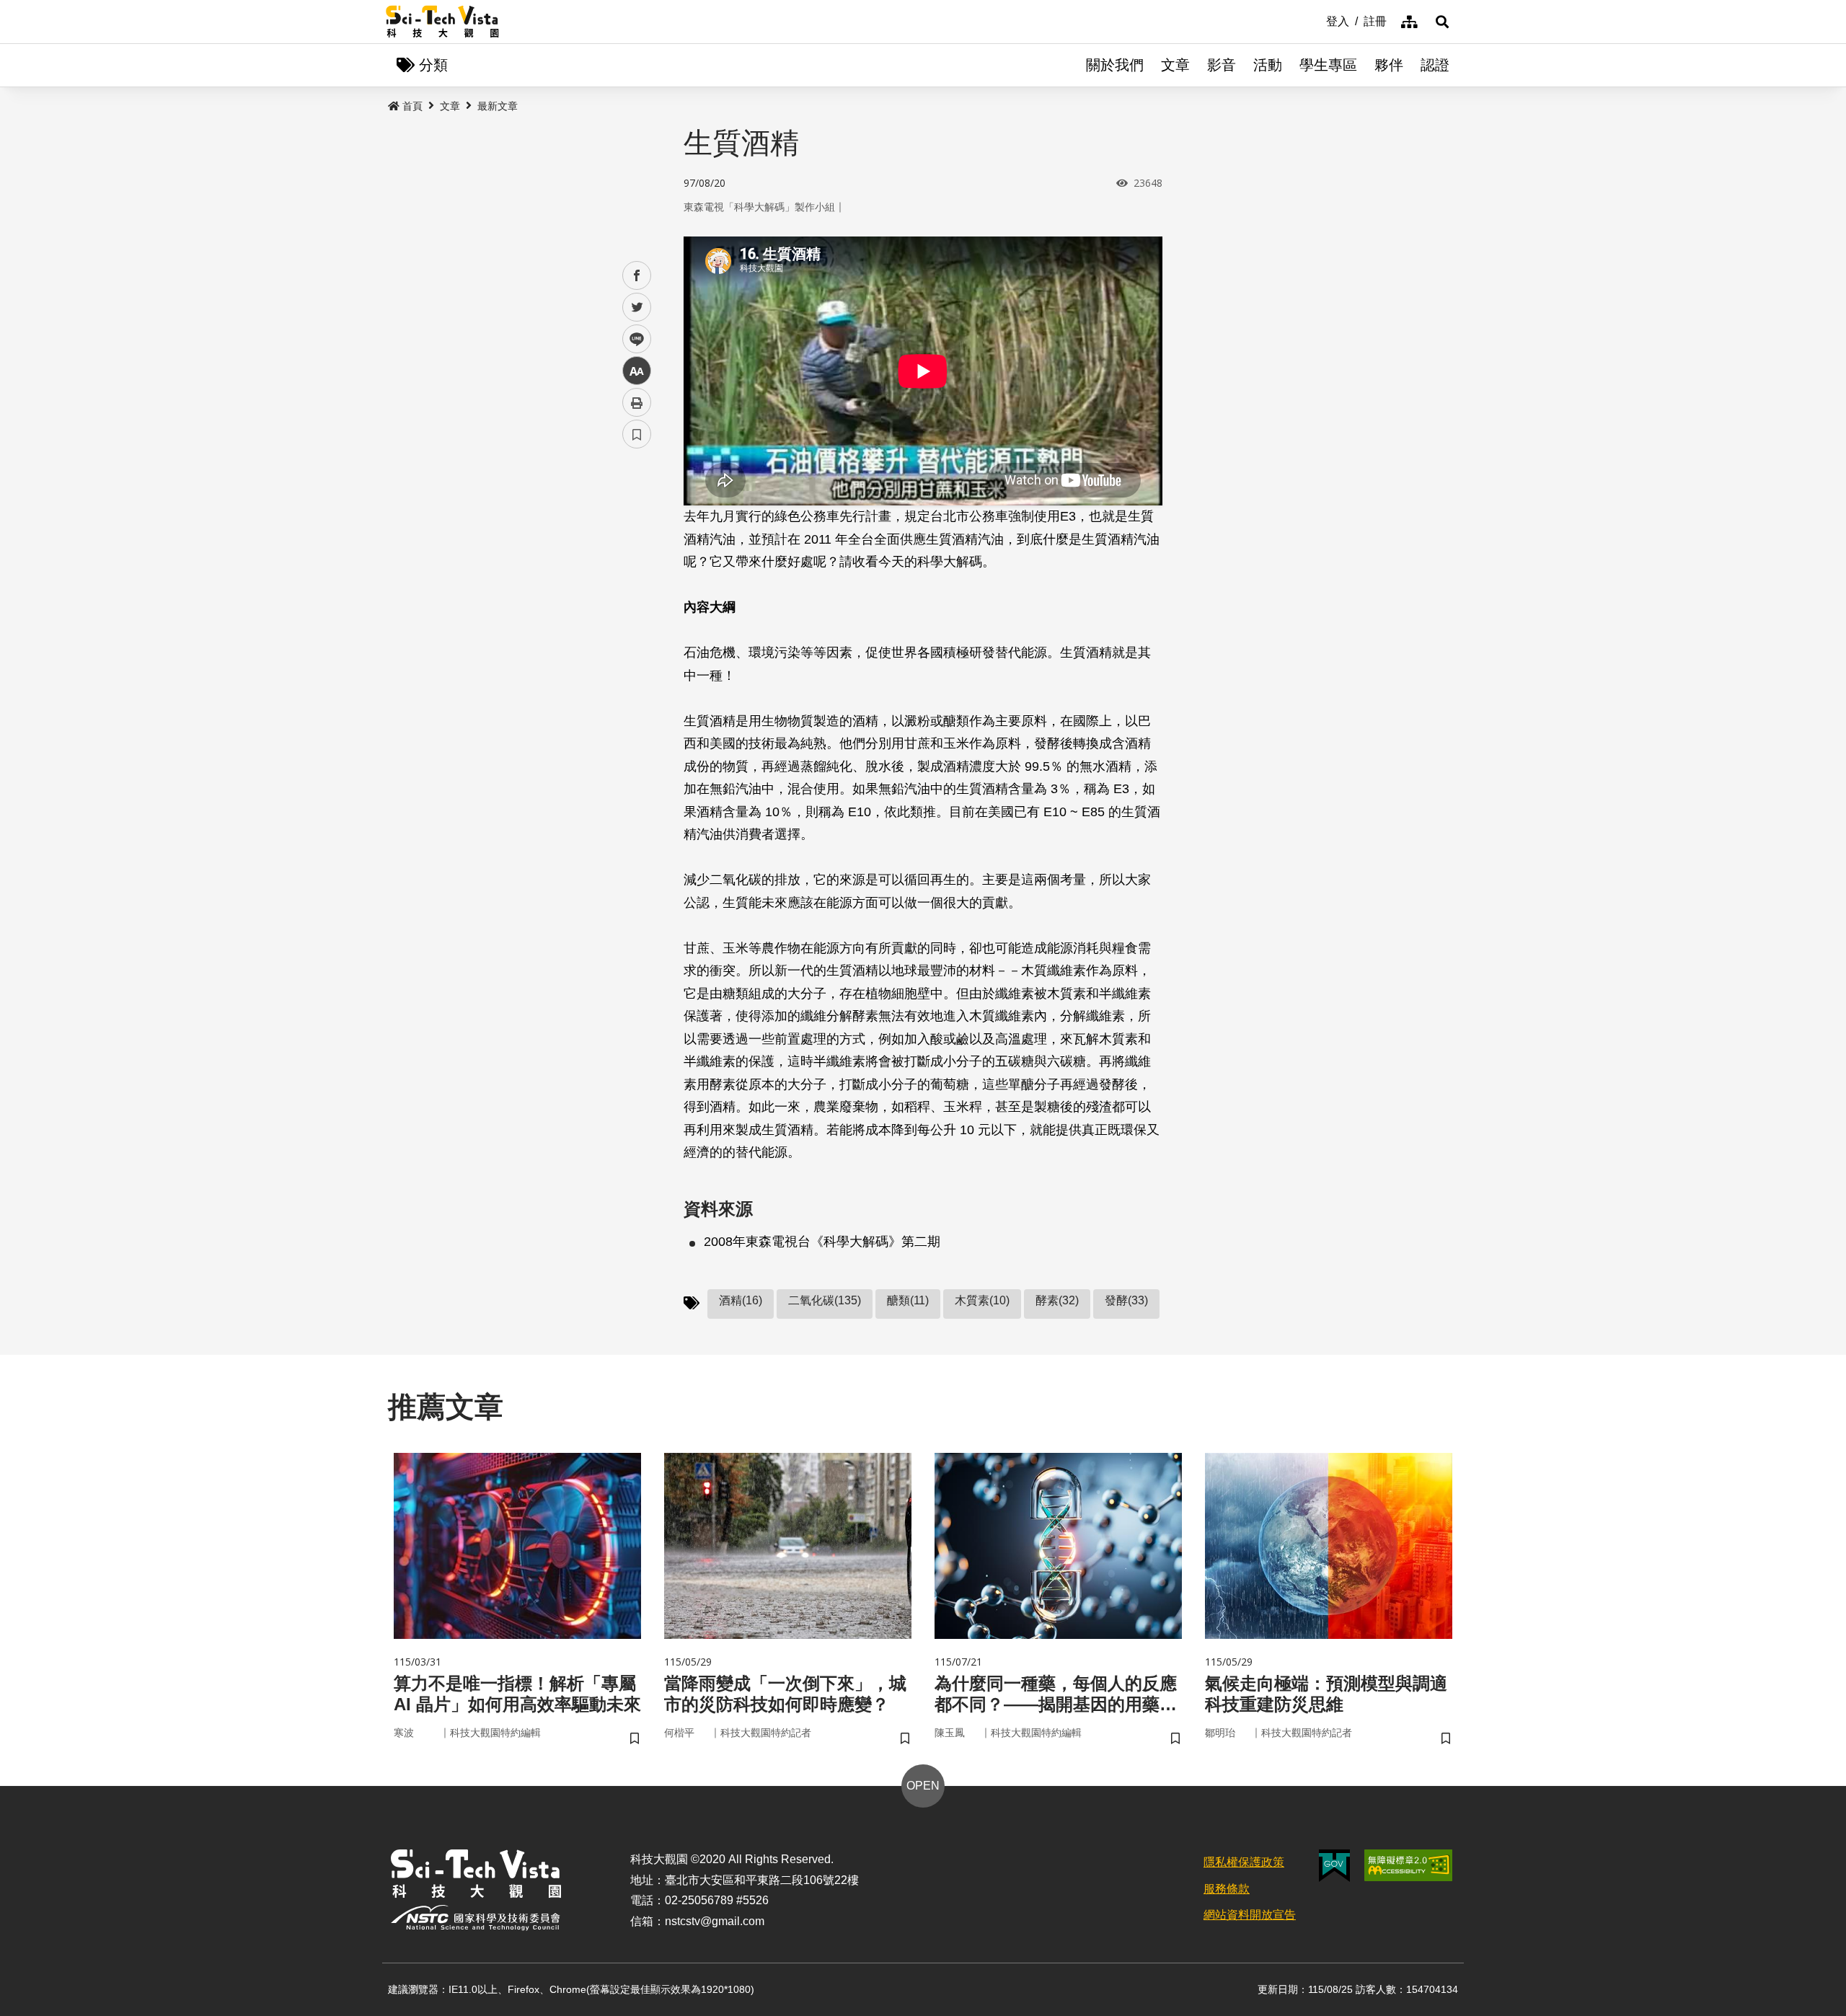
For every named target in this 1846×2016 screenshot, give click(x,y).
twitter (637, 308)
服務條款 (1227, 1889)
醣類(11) (908, 1300)
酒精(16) (741, 1300)
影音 (1222, 65)
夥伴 (1389, 65)
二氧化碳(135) (825, 1300)
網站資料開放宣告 (1250, 1915)
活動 (1268, 65)
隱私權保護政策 (1244, 1862)
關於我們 (1115, 65)
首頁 (412, 106)
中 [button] (637, 371)
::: (1316, 20)
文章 (1175, 65)
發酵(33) (1126, 1300)
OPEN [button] (923, 1786)
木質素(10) (982, 1300)
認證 (1435, 65)
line (632, 339)
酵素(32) (1057, 1300)
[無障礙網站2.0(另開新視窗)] (1408, 1865)
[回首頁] (442, 22)
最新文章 (498, 106)
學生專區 (1328, 65)
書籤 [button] (637, 434)
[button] (1442, 22)
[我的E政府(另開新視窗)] (1334, 1866)
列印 (637, 402)
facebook (637, 276)
